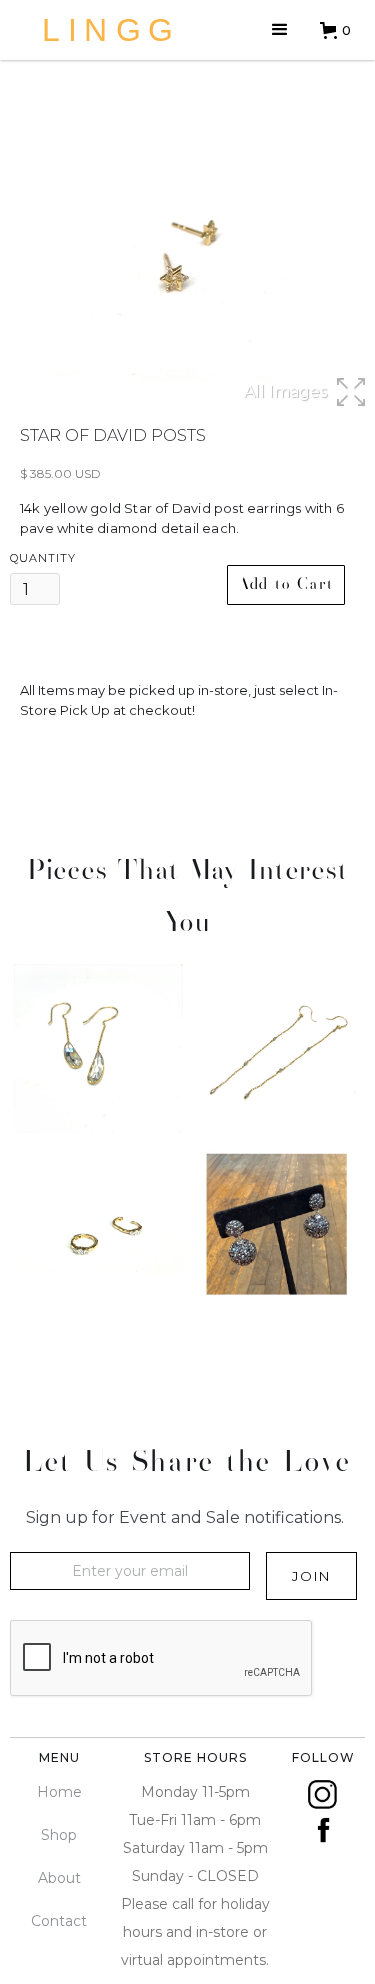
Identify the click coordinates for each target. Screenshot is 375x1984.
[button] (280, 30)
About (59, 1878)
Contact (59, 1921)
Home (59, 1792)
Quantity (43, 558)
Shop (59, 1835)
